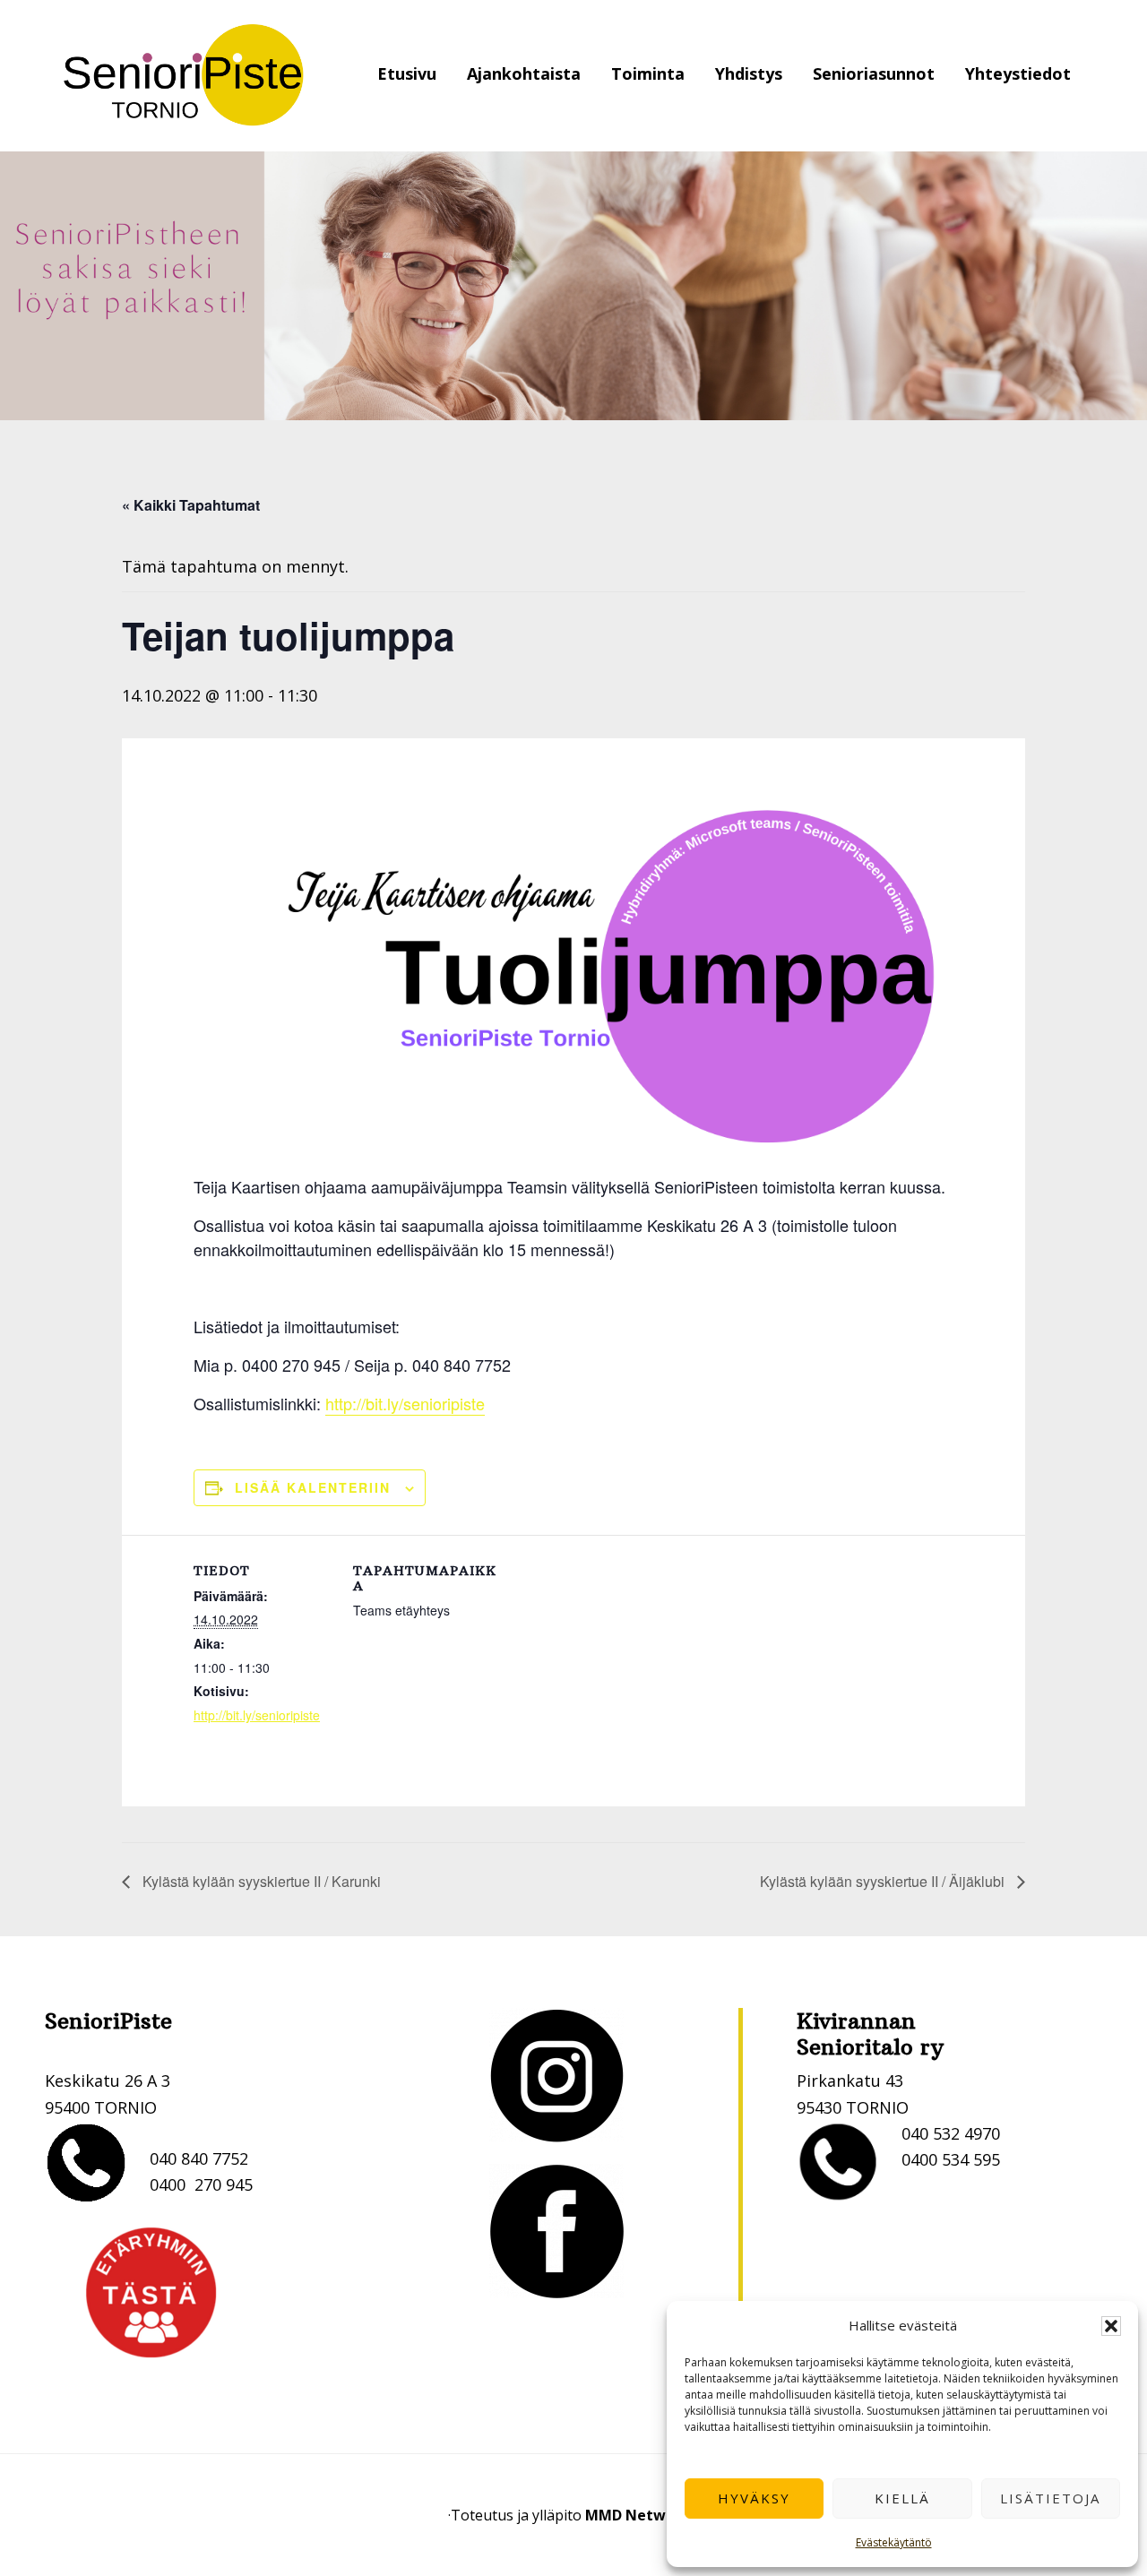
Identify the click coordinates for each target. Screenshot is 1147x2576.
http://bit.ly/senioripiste (405, 1403)
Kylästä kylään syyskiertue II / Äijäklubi (884, 1881)
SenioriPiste (184, 76)
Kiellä (902, 2498)
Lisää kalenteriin (313, 1487)
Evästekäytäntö (894, 2542)
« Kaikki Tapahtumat (191, 505)
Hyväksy (754, 2498)
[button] (1111, 2326)
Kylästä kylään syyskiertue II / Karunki (260, 1881)
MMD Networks (641, 2515)
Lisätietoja (1050, 2498)
